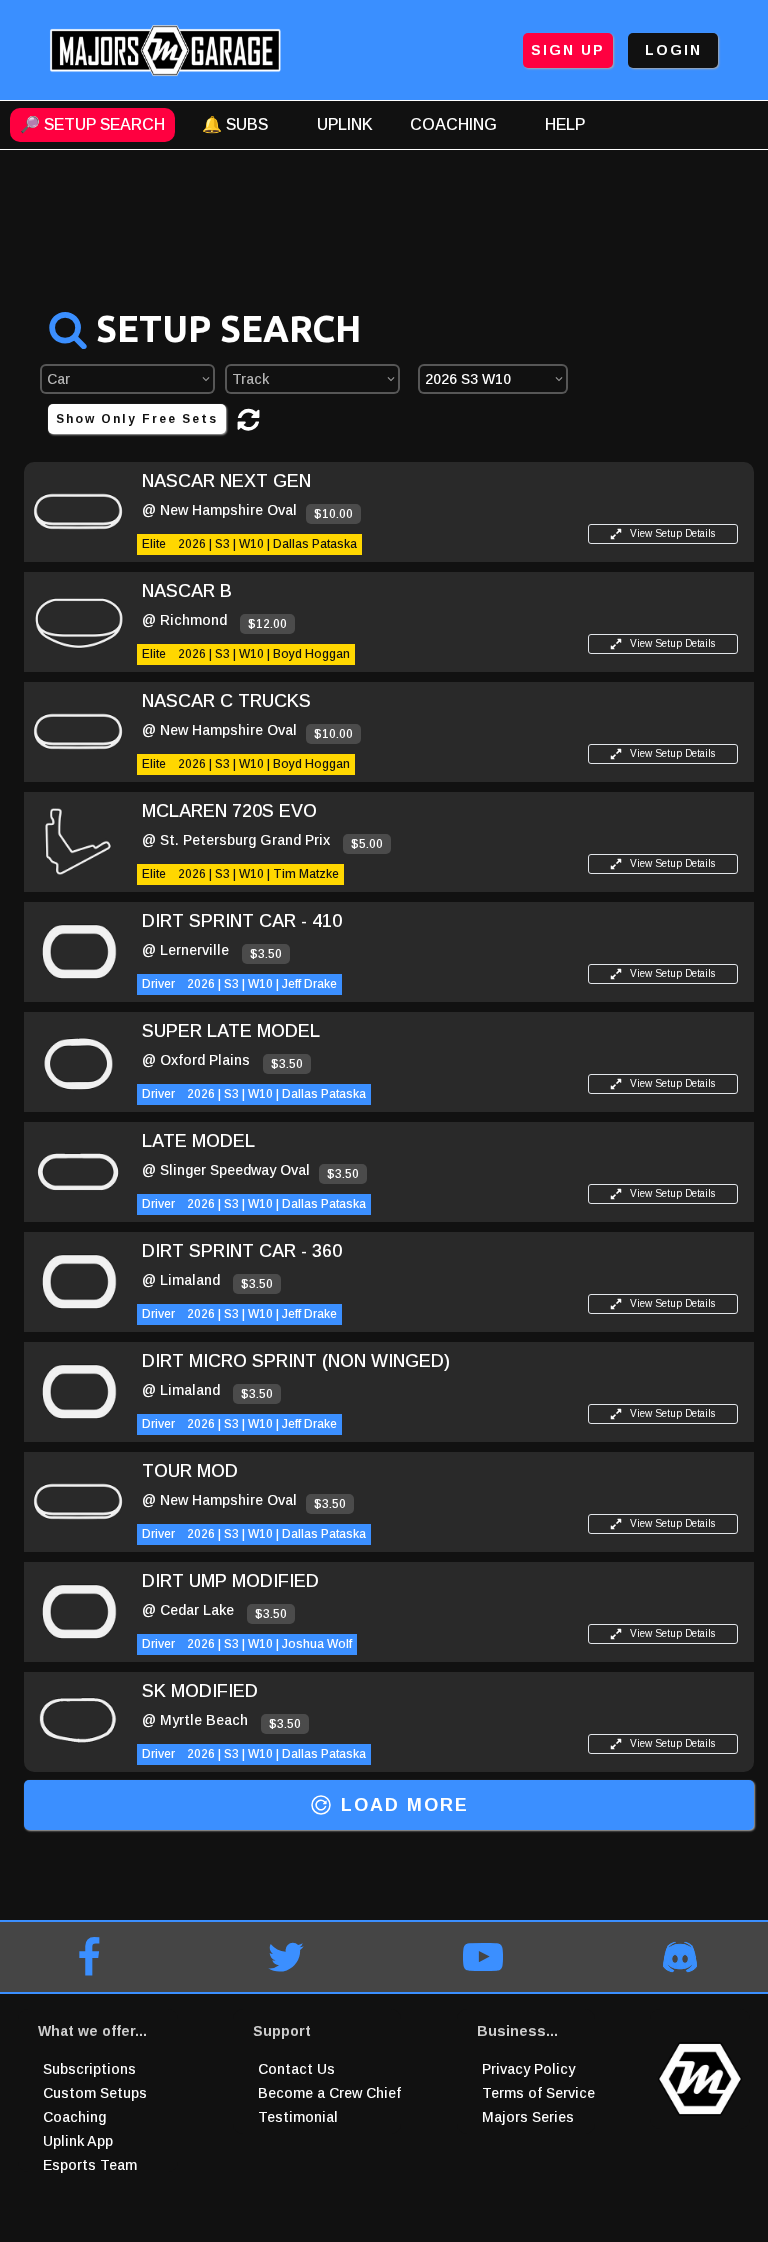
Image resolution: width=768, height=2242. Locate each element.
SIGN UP (568, 50)
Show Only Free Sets (137, 419)
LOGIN (673, 50)
